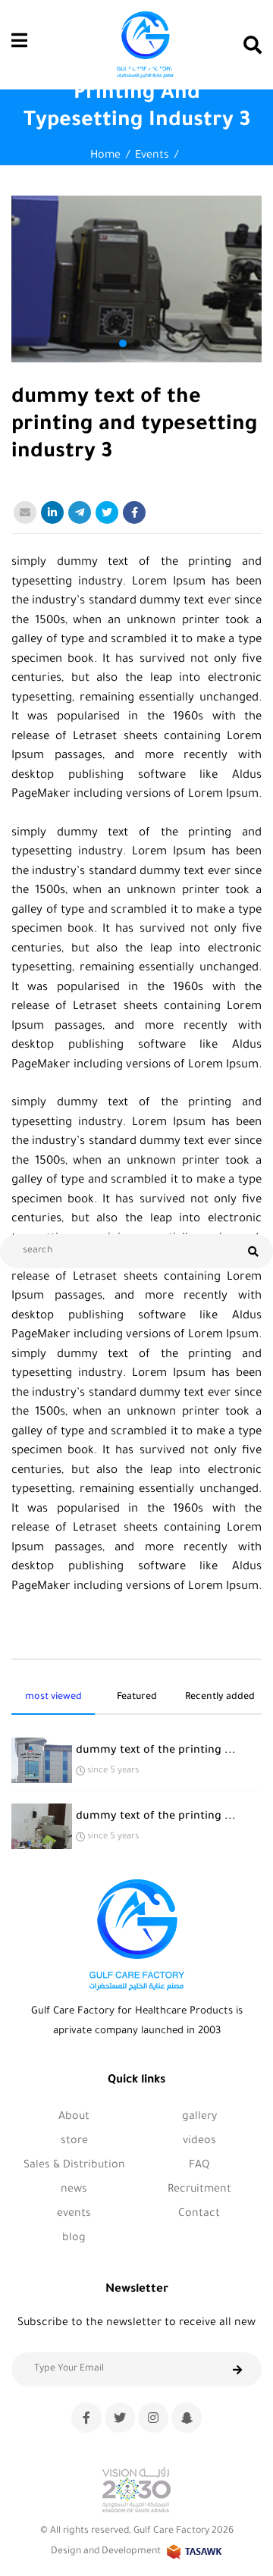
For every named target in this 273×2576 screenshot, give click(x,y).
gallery (199, 2117)
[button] (123, 343)
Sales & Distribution (74, 2166)
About (74, 2117)
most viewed (53, 1697)
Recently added (220, 1697)
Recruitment (199, 2190)
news (74, 2190)
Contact (199, 2214)
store (74, 2142)
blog (74, 2239)
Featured (137, 1697)
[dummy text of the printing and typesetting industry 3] (136, 279)
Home (105, 156)
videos (199, 2142)
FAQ (199, 2166)
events (152, 156)
